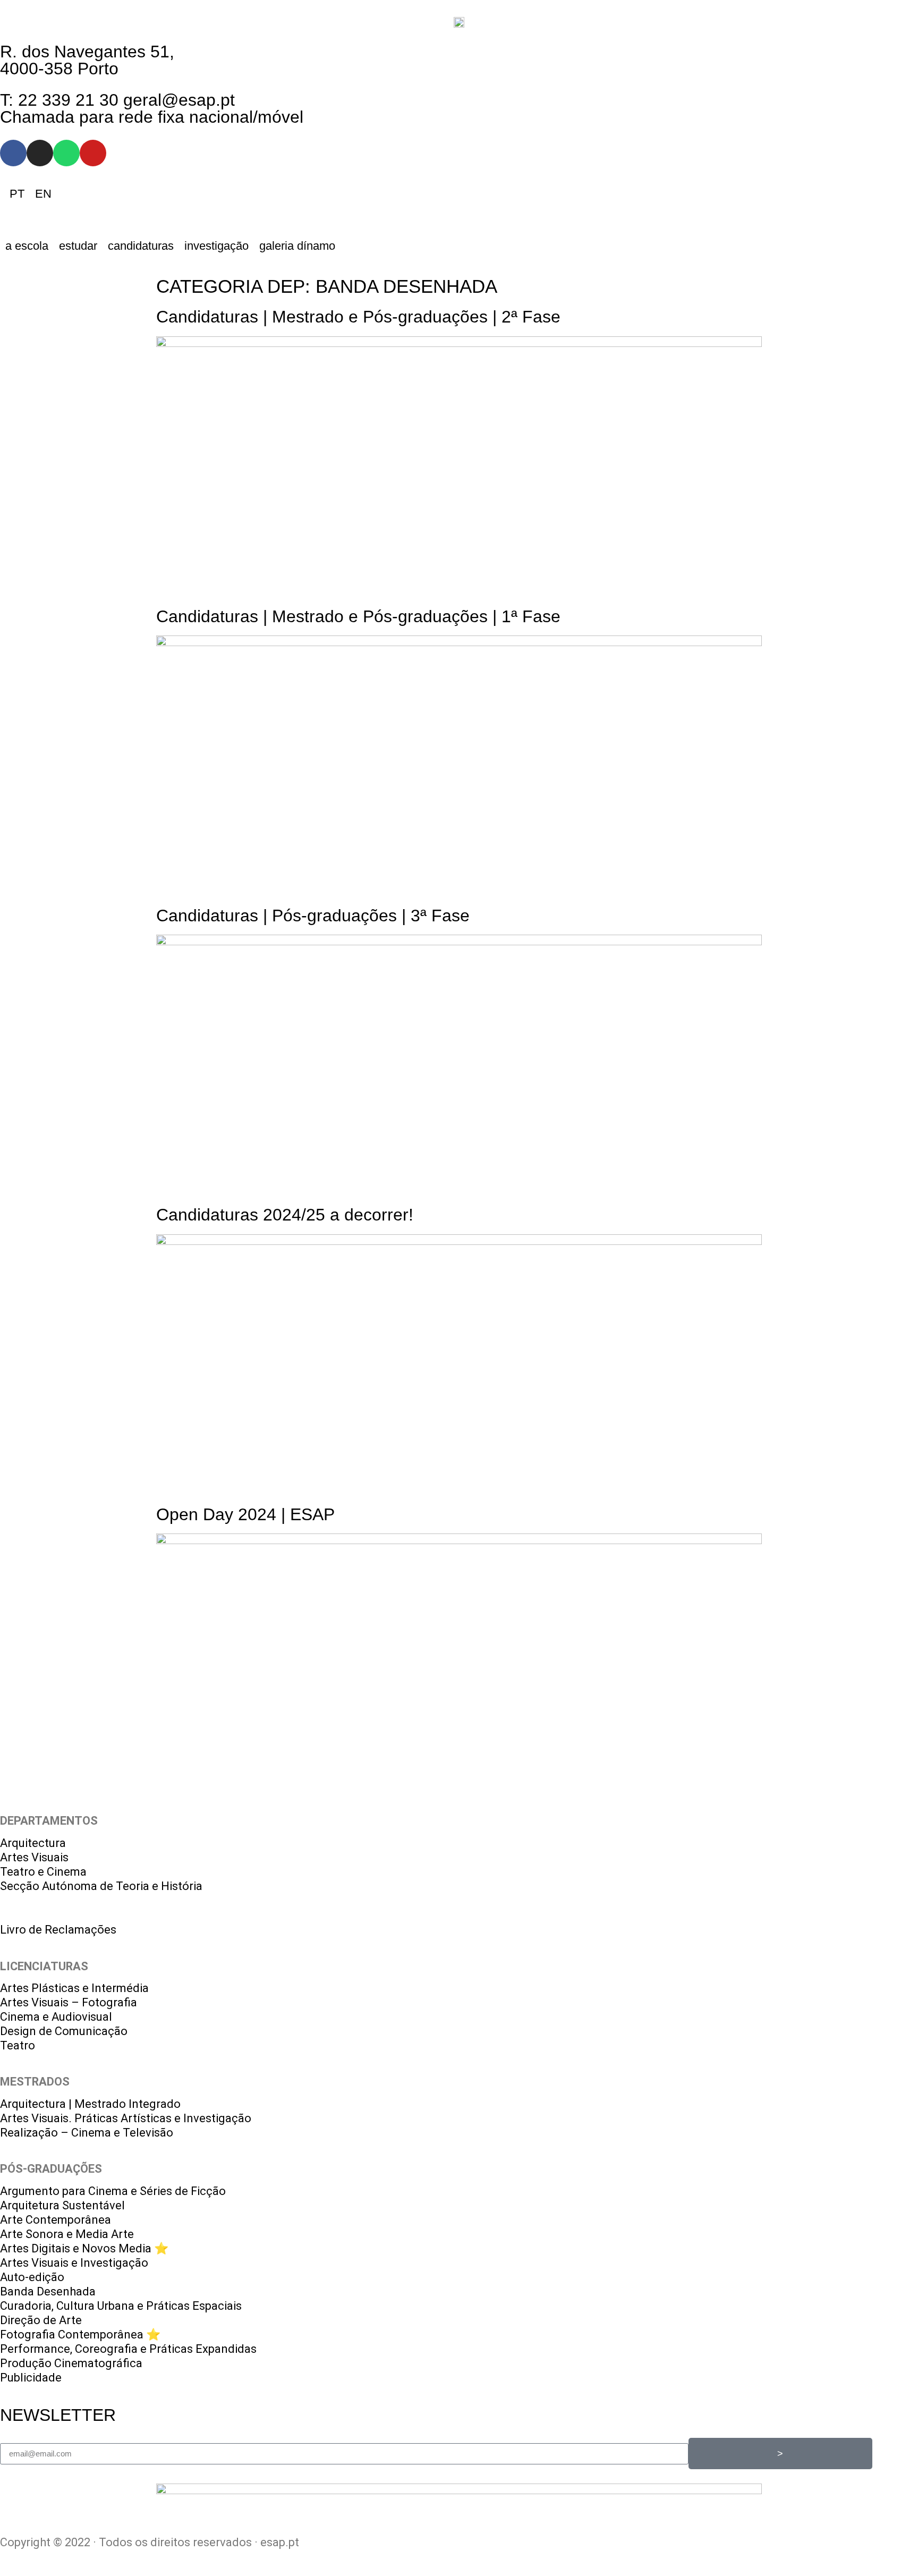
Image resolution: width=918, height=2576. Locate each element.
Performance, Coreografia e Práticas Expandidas (128, 2349)
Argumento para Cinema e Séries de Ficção (113, 2191)
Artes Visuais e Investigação (74, 2263)
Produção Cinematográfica (71, 2363)
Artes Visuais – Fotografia (69, 2002)
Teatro (18, 2045)
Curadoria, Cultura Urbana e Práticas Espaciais (121, 2306)
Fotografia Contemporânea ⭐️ (80, 2334)
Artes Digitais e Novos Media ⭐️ (84, 2248)
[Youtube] (93, 153)
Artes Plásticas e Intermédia (74, 1988)
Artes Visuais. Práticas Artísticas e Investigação (126, 2118)
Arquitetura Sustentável (62, 2205)
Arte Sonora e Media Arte (67, 2234)
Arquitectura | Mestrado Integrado (90, 2104)
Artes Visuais (34, 1857)
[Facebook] (13, 153)
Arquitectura (33, 1843)
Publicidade (31, 2378)
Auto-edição (32, 2277)
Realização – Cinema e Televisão (87, 2133)
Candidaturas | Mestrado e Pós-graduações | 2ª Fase (358, 317)
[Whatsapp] (66, 153)
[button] (27, 246)
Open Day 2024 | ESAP (245, 1514)
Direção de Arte (41, 2320)
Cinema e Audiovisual (56, 2017)
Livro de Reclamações (58, 1930)
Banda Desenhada (48, 2291)
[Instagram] (40, 153)
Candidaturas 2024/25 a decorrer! (285, 1215)
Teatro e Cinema (43, 1872)
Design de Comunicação (64, 2031)
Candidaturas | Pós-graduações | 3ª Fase (313, 916)
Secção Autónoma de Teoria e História (101, 1886)
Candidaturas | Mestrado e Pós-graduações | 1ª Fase (358, 616)
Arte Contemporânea (56, 2220)
